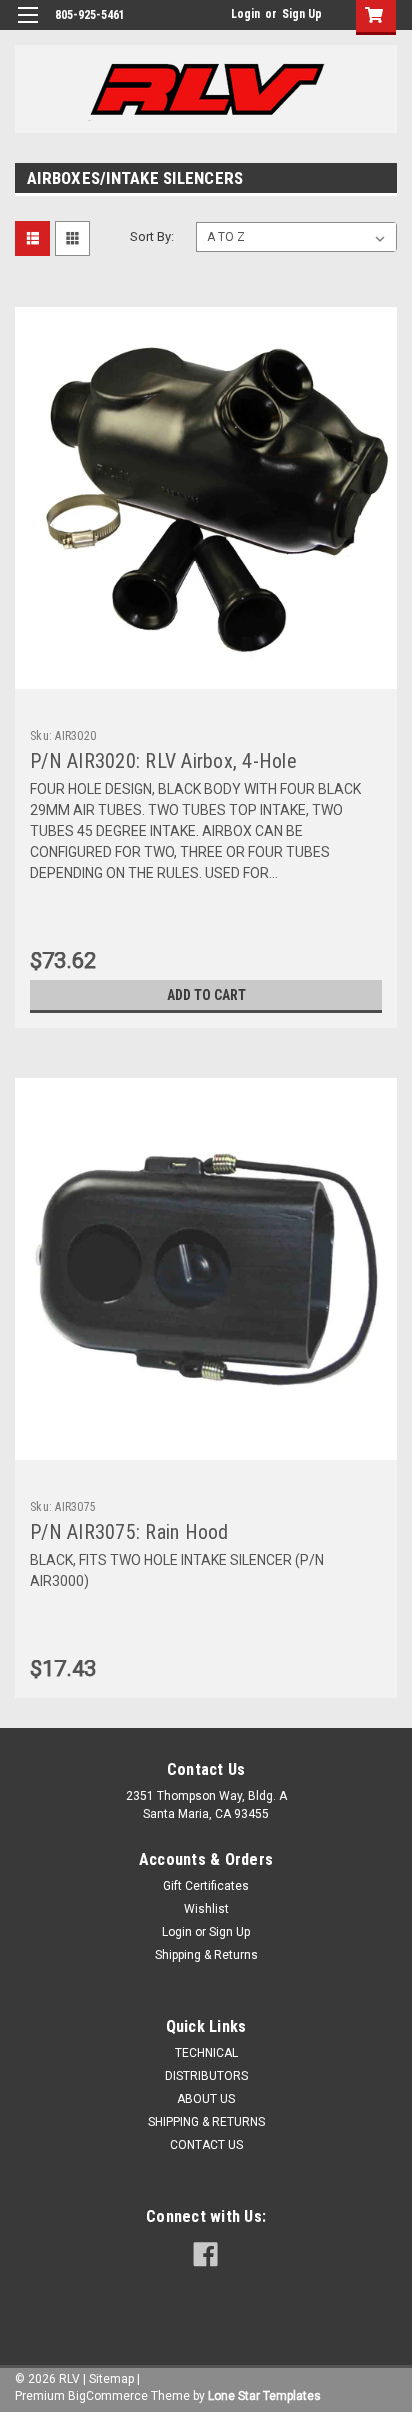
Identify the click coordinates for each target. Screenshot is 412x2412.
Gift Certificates (206, 1886)
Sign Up (302, 14)
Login (245, 14)
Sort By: (152, 236)
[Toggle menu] (27, 27)
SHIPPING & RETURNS (206, 2122)
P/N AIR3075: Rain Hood (129, 1532)
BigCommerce (108, 2396)
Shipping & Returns (206, 1955)
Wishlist (206, 1909)
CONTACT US (206, 2145)
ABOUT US (206, 2099)
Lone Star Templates (264, 2396)
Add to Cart (206, 995)
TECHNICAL (206, 2053)
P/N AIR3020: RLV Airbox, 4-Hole (163, 761)
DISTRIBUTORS (206, 2076)
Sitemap (111, 2379)
